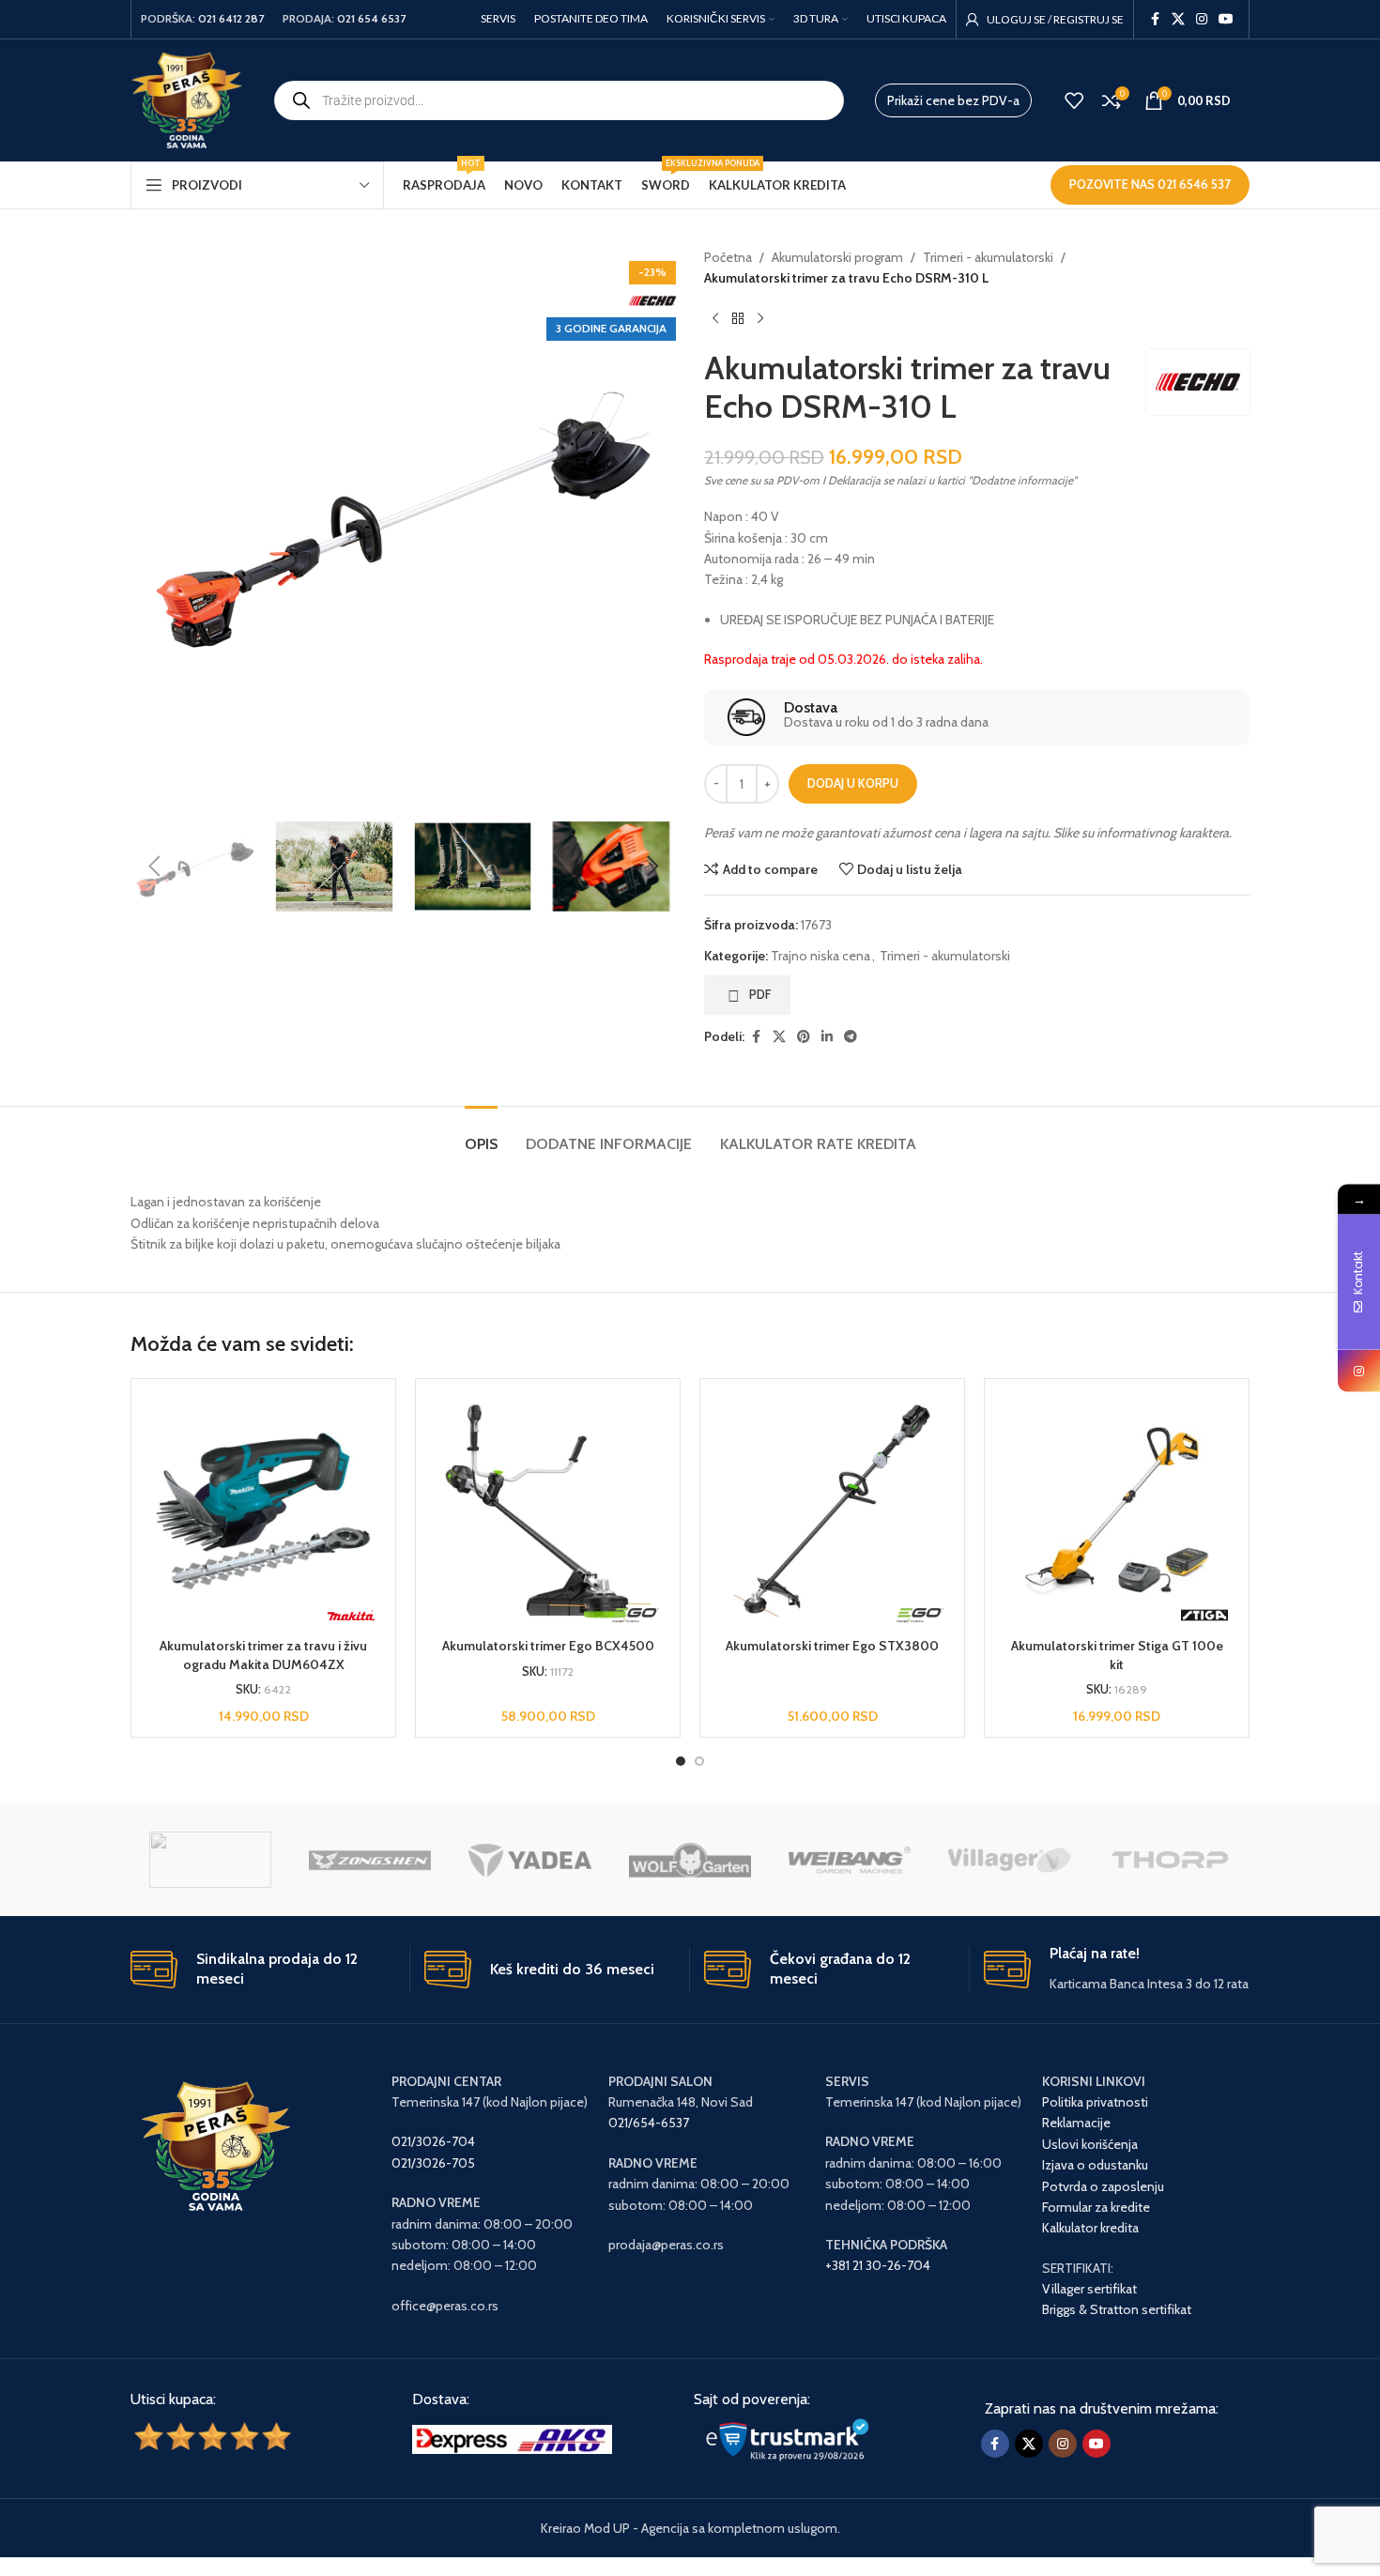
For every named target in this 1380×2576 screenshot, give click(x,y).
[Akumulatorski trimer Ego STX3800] (832, 1511)
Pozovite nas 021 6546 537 (1150, 184)
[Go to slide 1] (681, 1761)
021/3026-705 (433, 2163)
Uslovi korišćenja (1090, 2144)
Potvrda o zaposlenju (1104, 2186)
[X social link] (1178, 19)
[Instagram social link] (1202, 19)
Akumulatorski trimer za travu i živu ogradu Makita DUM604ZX (263, 1655)
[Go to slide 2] (699, 1761)
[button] (154, 866)
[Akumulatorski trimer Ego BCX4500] (548, 1511)
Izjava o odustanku (1095, 2165)
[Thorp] (1170, 1860)
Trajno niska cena (820, 956)
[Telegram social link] (851, 1037)
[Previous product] (715, 319)
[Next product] (760, 319)
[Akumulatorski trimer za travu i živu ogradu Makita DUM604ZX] (263, 1511)
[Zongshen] (370, 1860)
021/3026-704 (433, 2141)
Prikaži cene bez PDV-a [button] (953, 100)
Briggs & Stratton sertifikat (1117, 2309)
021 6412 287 (231, 18)
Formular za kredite (1096, 2207)
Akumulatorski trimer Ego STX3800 (832, 1646)
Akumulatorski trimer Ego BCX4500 (548, 1646)
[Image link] (512, 2438)
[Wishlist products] (1074, 100)
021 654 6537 (371, 18)
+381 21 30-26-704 (878, 2265)
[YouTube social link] (1226, 19)
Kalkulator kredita (1090, 2228)
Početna (728, 257)
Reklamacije (1076, 2123)
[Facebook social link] (1155, 19)
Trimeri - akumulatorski (988, 257)
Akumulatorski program (837, 257)
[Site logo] (187, 99)
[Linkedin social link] (827, 1037)
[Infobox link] (976, 717)
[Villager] (1009, 1860)
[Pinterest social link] (804, 1037)
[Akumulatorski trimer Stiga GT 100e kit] (1117, 1511)
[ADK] (210, 1860)
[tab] (481, 1135)
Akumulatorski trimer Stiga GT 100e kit (1117, 1655)
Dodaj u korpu (853, 783)
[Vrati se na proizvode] (738, 319)
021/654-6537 (649, 2123)
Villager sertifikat (1089, 2289)
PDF (760, 994)
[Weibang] (850, 1860)
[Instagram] (1359, 1371)
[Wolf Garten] (690, 1860)
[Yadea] (529, 1860)
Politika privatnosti (1095, 2102)
